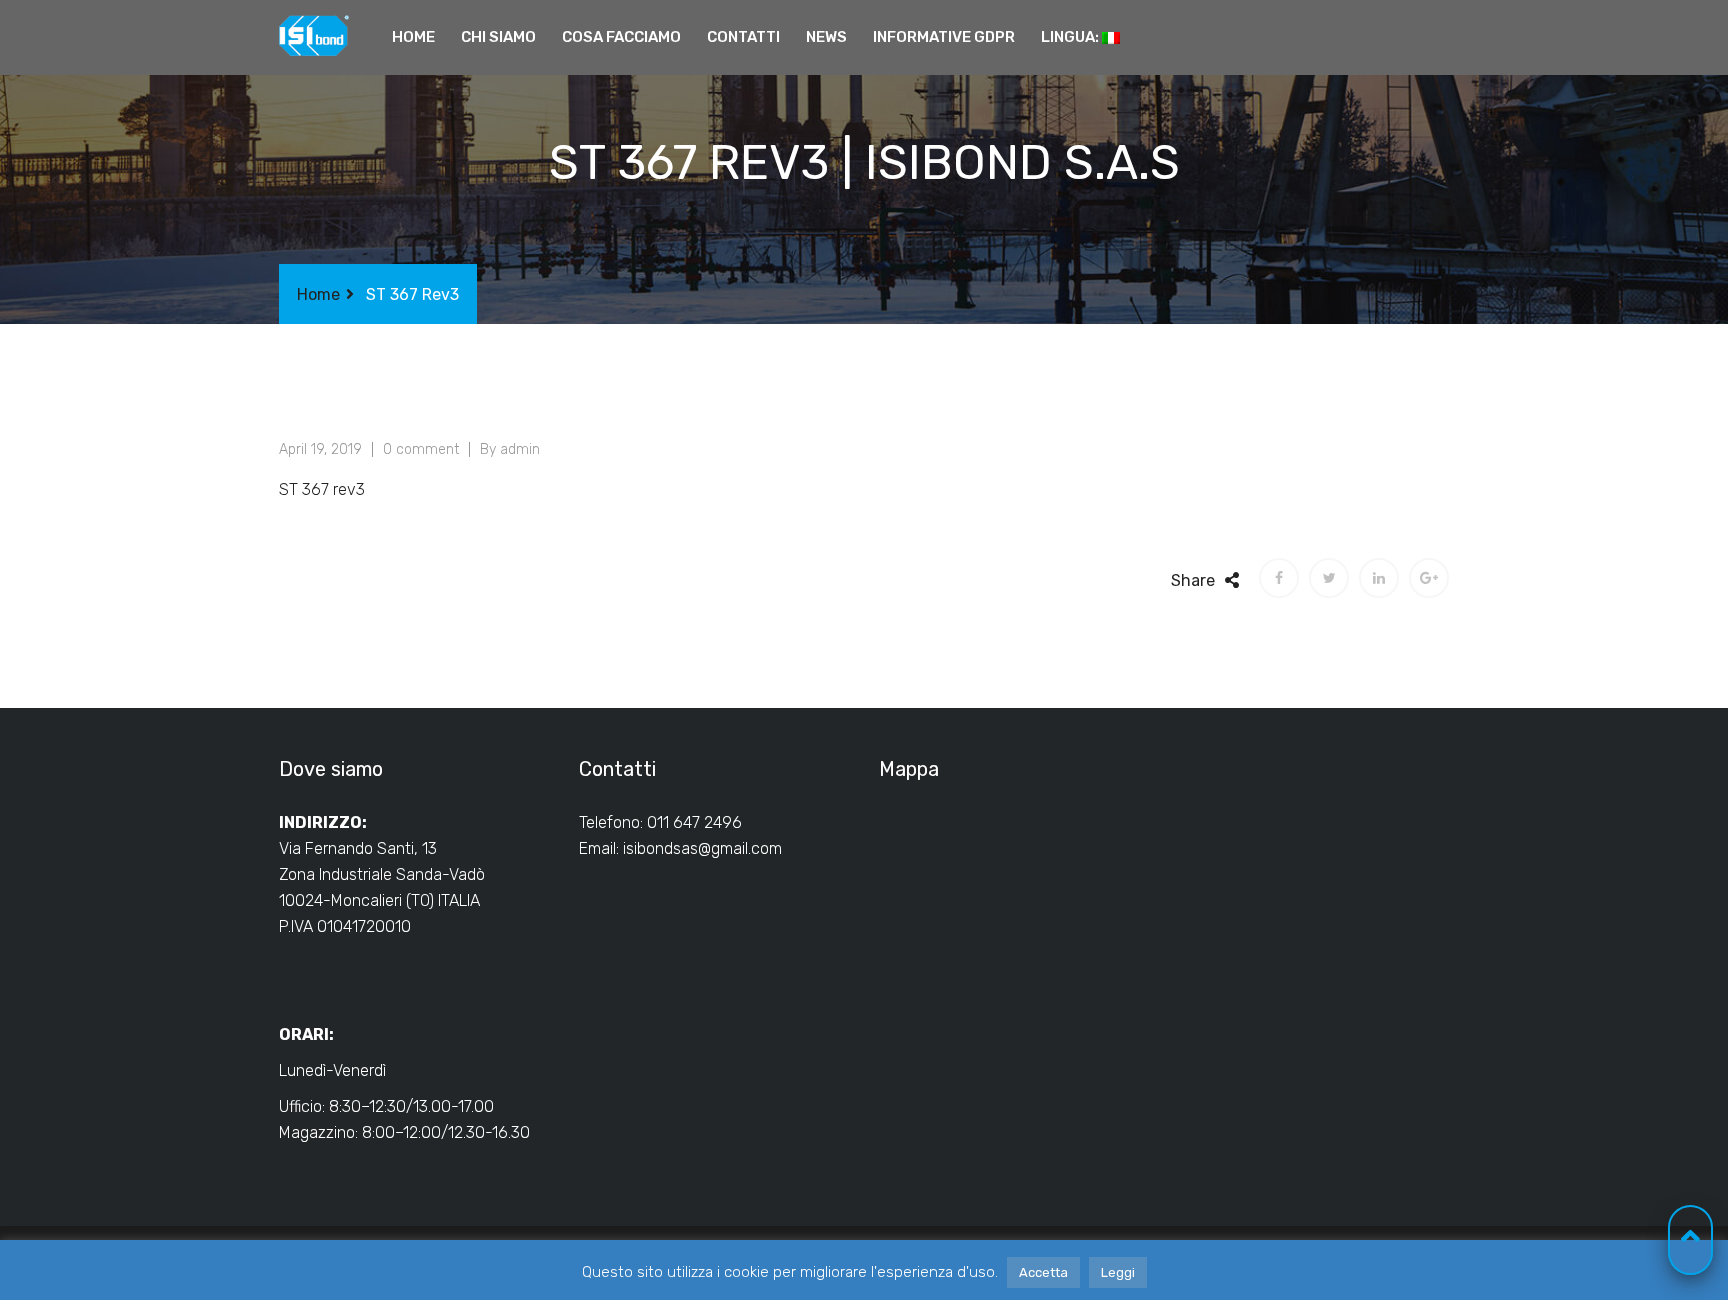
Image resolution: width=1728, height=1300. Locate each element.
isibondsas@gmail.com (702, 848)
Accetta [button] (1043, 1272)
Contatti (743, 37)
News (826, 37)
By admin (510, 449)
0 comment (421, 449)
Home (413, 37)
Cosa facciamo (621, 37)
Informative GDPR (944, 37)
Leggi (1118, 1272)
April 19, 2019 (320, 449)
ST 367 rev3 (322, 489)
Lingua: (1071, 37)
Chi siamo (498, 37)
